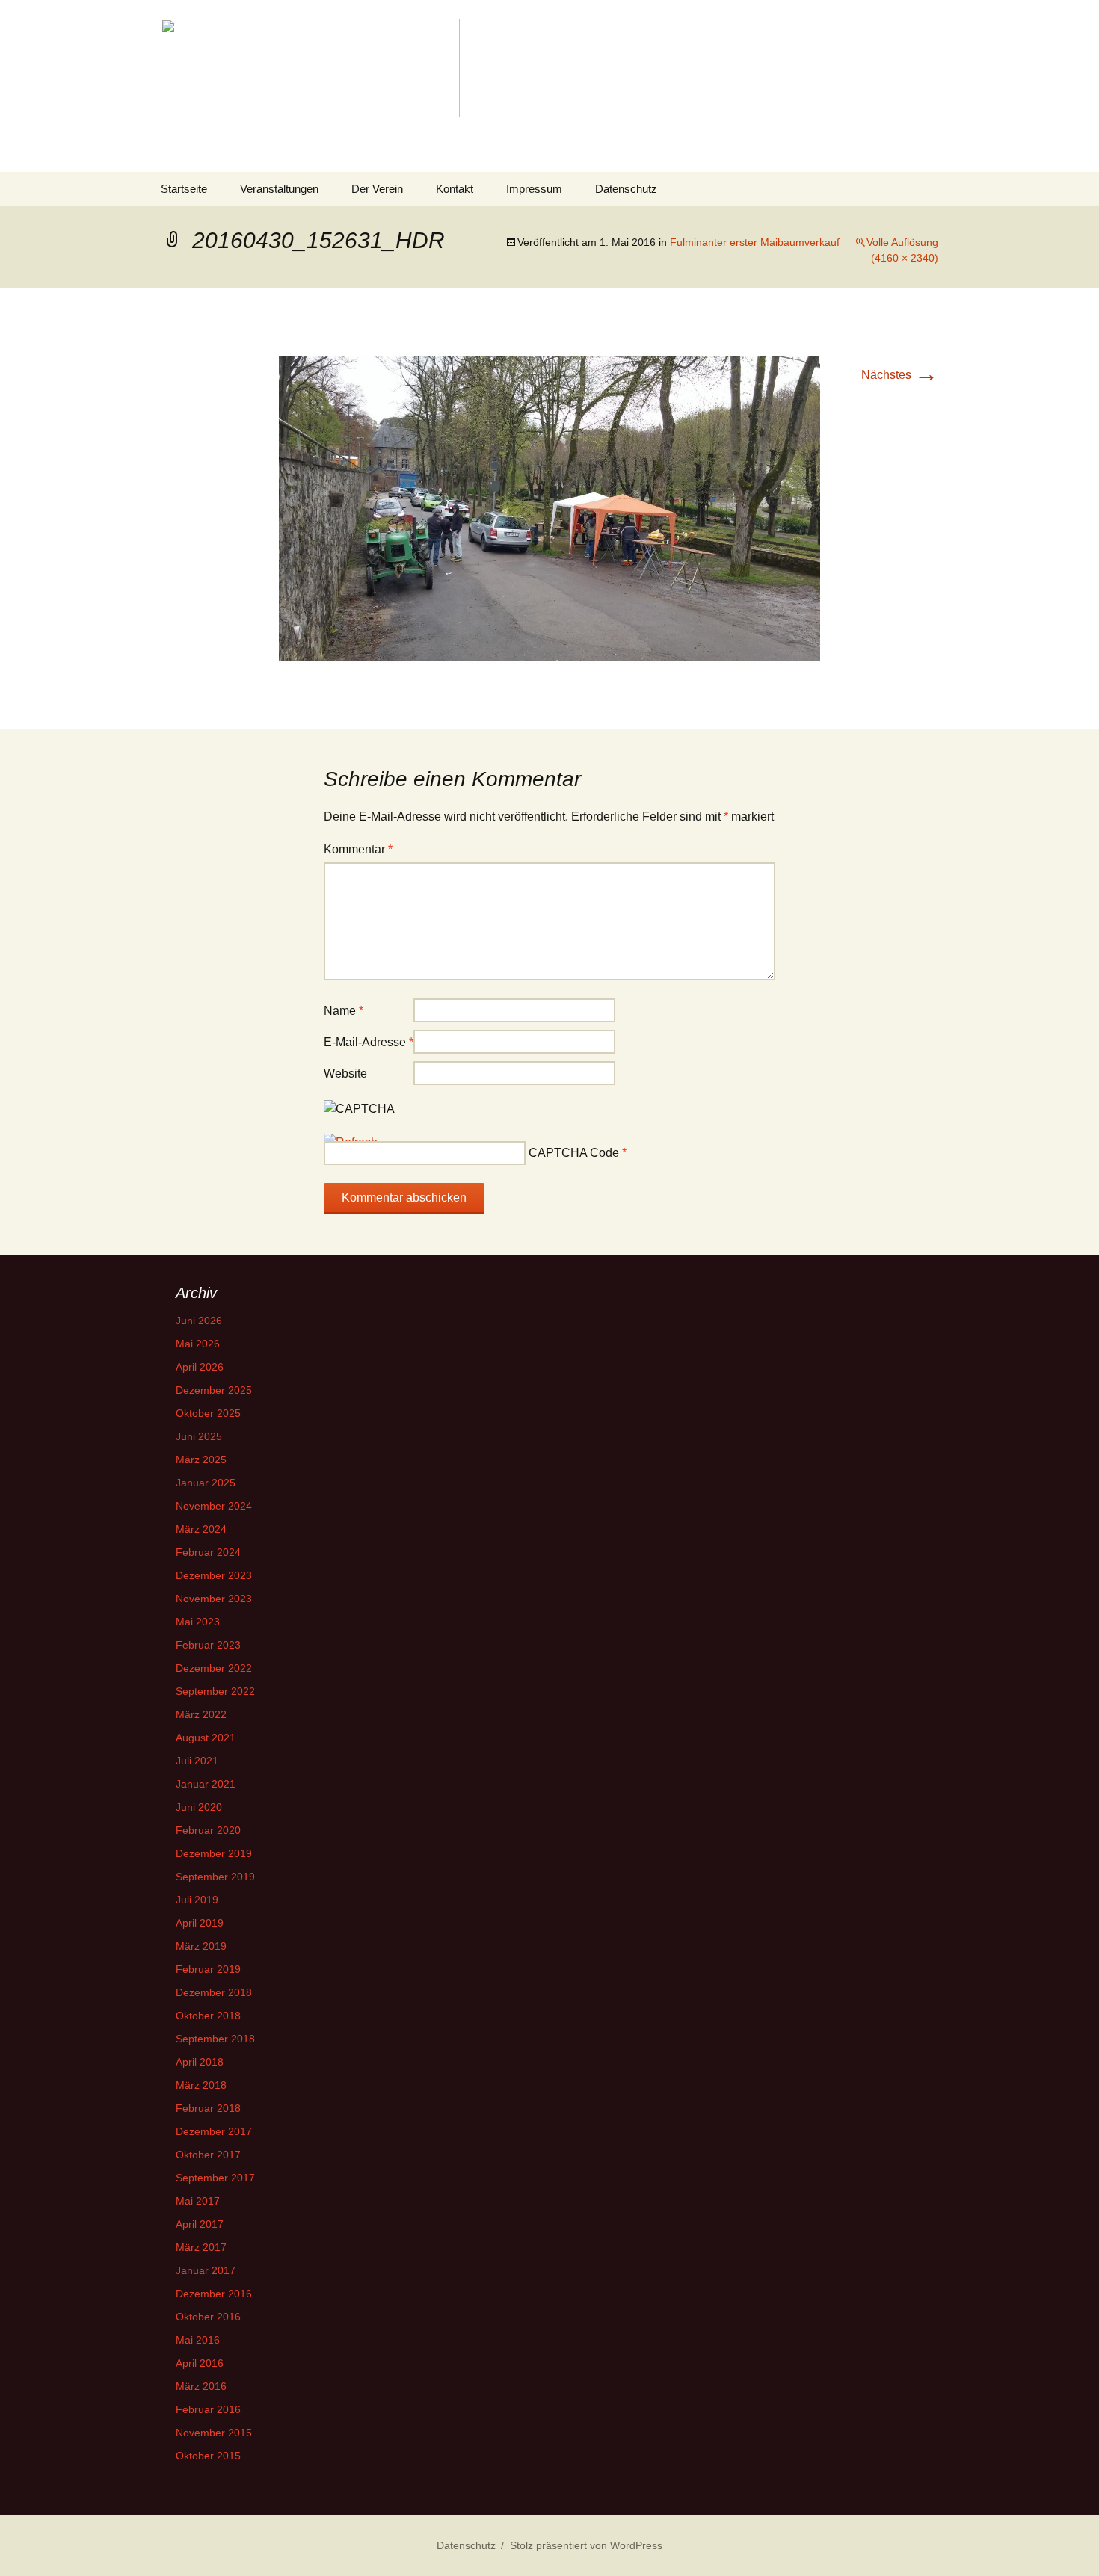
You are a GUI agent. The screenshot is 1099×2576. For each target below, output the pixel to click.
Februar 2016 (208, 2409)
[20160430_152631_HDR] (549, 508)
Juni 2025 (199, 1436)
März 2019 (201, 1946)
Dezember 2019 (214, 1853)
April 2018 (200, 2062)
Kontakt (455, 189)
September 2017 (215, 2178)
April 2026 (200, 1367)
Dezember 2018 (214, 1992)
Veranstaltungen (279, 189)
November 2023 (214, 1599)
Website (345, 1074)
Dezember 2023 (214, 1575)
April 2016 (200, 2363)
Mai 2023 (198, 1622)
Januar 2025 (206, 1483)
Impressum (534, 189)
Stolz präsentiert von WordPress (586, 2545)
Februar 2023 (208, 1645)
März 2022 (201, 1714)
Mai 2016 (198, 2340)
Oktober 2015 (208, 2456)
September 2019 (215, 1877)
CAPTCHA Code (574, 1153)
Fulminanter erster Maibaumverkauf (755, 242)
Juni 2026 (199, 1321)
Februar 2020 (208, 1830)
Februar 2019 (208, 1969)
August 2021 (206, 1738)
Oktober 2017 (208, 2155)
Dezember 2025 (214, 1390)
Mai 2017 (198, 2201)
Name (344, 1011)
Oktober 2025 (208, 1413)
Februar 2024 (208, 1552)
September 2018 (215, 2039)
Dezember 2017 (214, 2131)
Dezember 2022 (214, 1668)
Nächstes (900, 375)
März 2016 (201, 2386)
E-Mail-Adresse (369, 1042)
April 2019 (200, 1923)
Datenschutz (626, 189)
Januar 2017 (206, 2270)
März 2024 (201, 1529)
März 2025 (201, 1460)
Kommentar (358, 849)
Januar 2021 (206, 1784)
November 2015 (214, 2433)
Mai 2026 (198, 1344)
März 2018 (201, 2085)
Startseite (184, 189)
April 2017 (200, 2224)
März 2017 (201, 2247)
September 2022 (215, 1691)
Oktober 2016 (208, 2317)
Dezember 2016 (214, 2294)
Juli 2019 (197, 1900)
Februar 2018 (208, 2108)
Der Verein (377, 189)
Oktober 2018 (208, 2016)
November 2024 (214, 1506)
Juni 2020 (199, 1807)
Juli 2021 (197, 1761)
